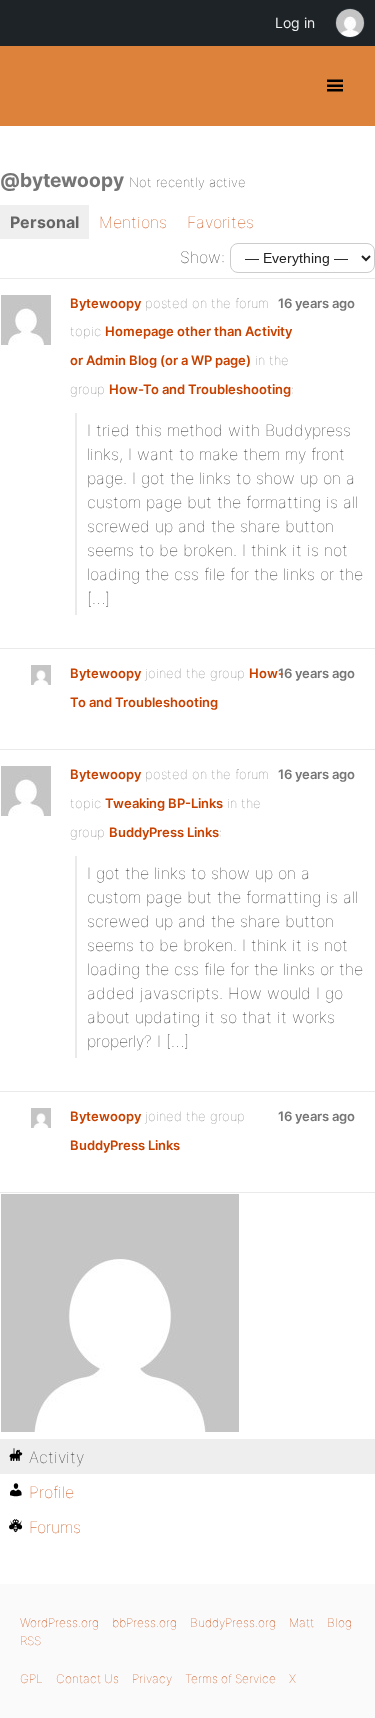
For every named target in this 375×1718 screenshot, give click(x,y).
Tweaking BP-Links (164, 803)
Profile (51, 1492)
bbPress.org (144, 1622)
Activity (56, 1457)
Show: (202, 257)
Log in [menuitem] (295, 22)
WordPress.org (59, 1622)
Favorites (220, 222)
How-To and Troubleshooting (200, 389)
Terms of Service (230, 1678)
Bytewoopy (105, 303)
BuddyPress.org (32, 86)
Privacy (152, 1678)
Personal (44, 222)
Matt (301, 1622)
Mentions (133, 222)
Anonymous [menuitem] (349, 23)
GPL (31, 1678)
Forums (55, 1527)
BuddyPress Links (164, 832)
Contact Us (87, 1678)
